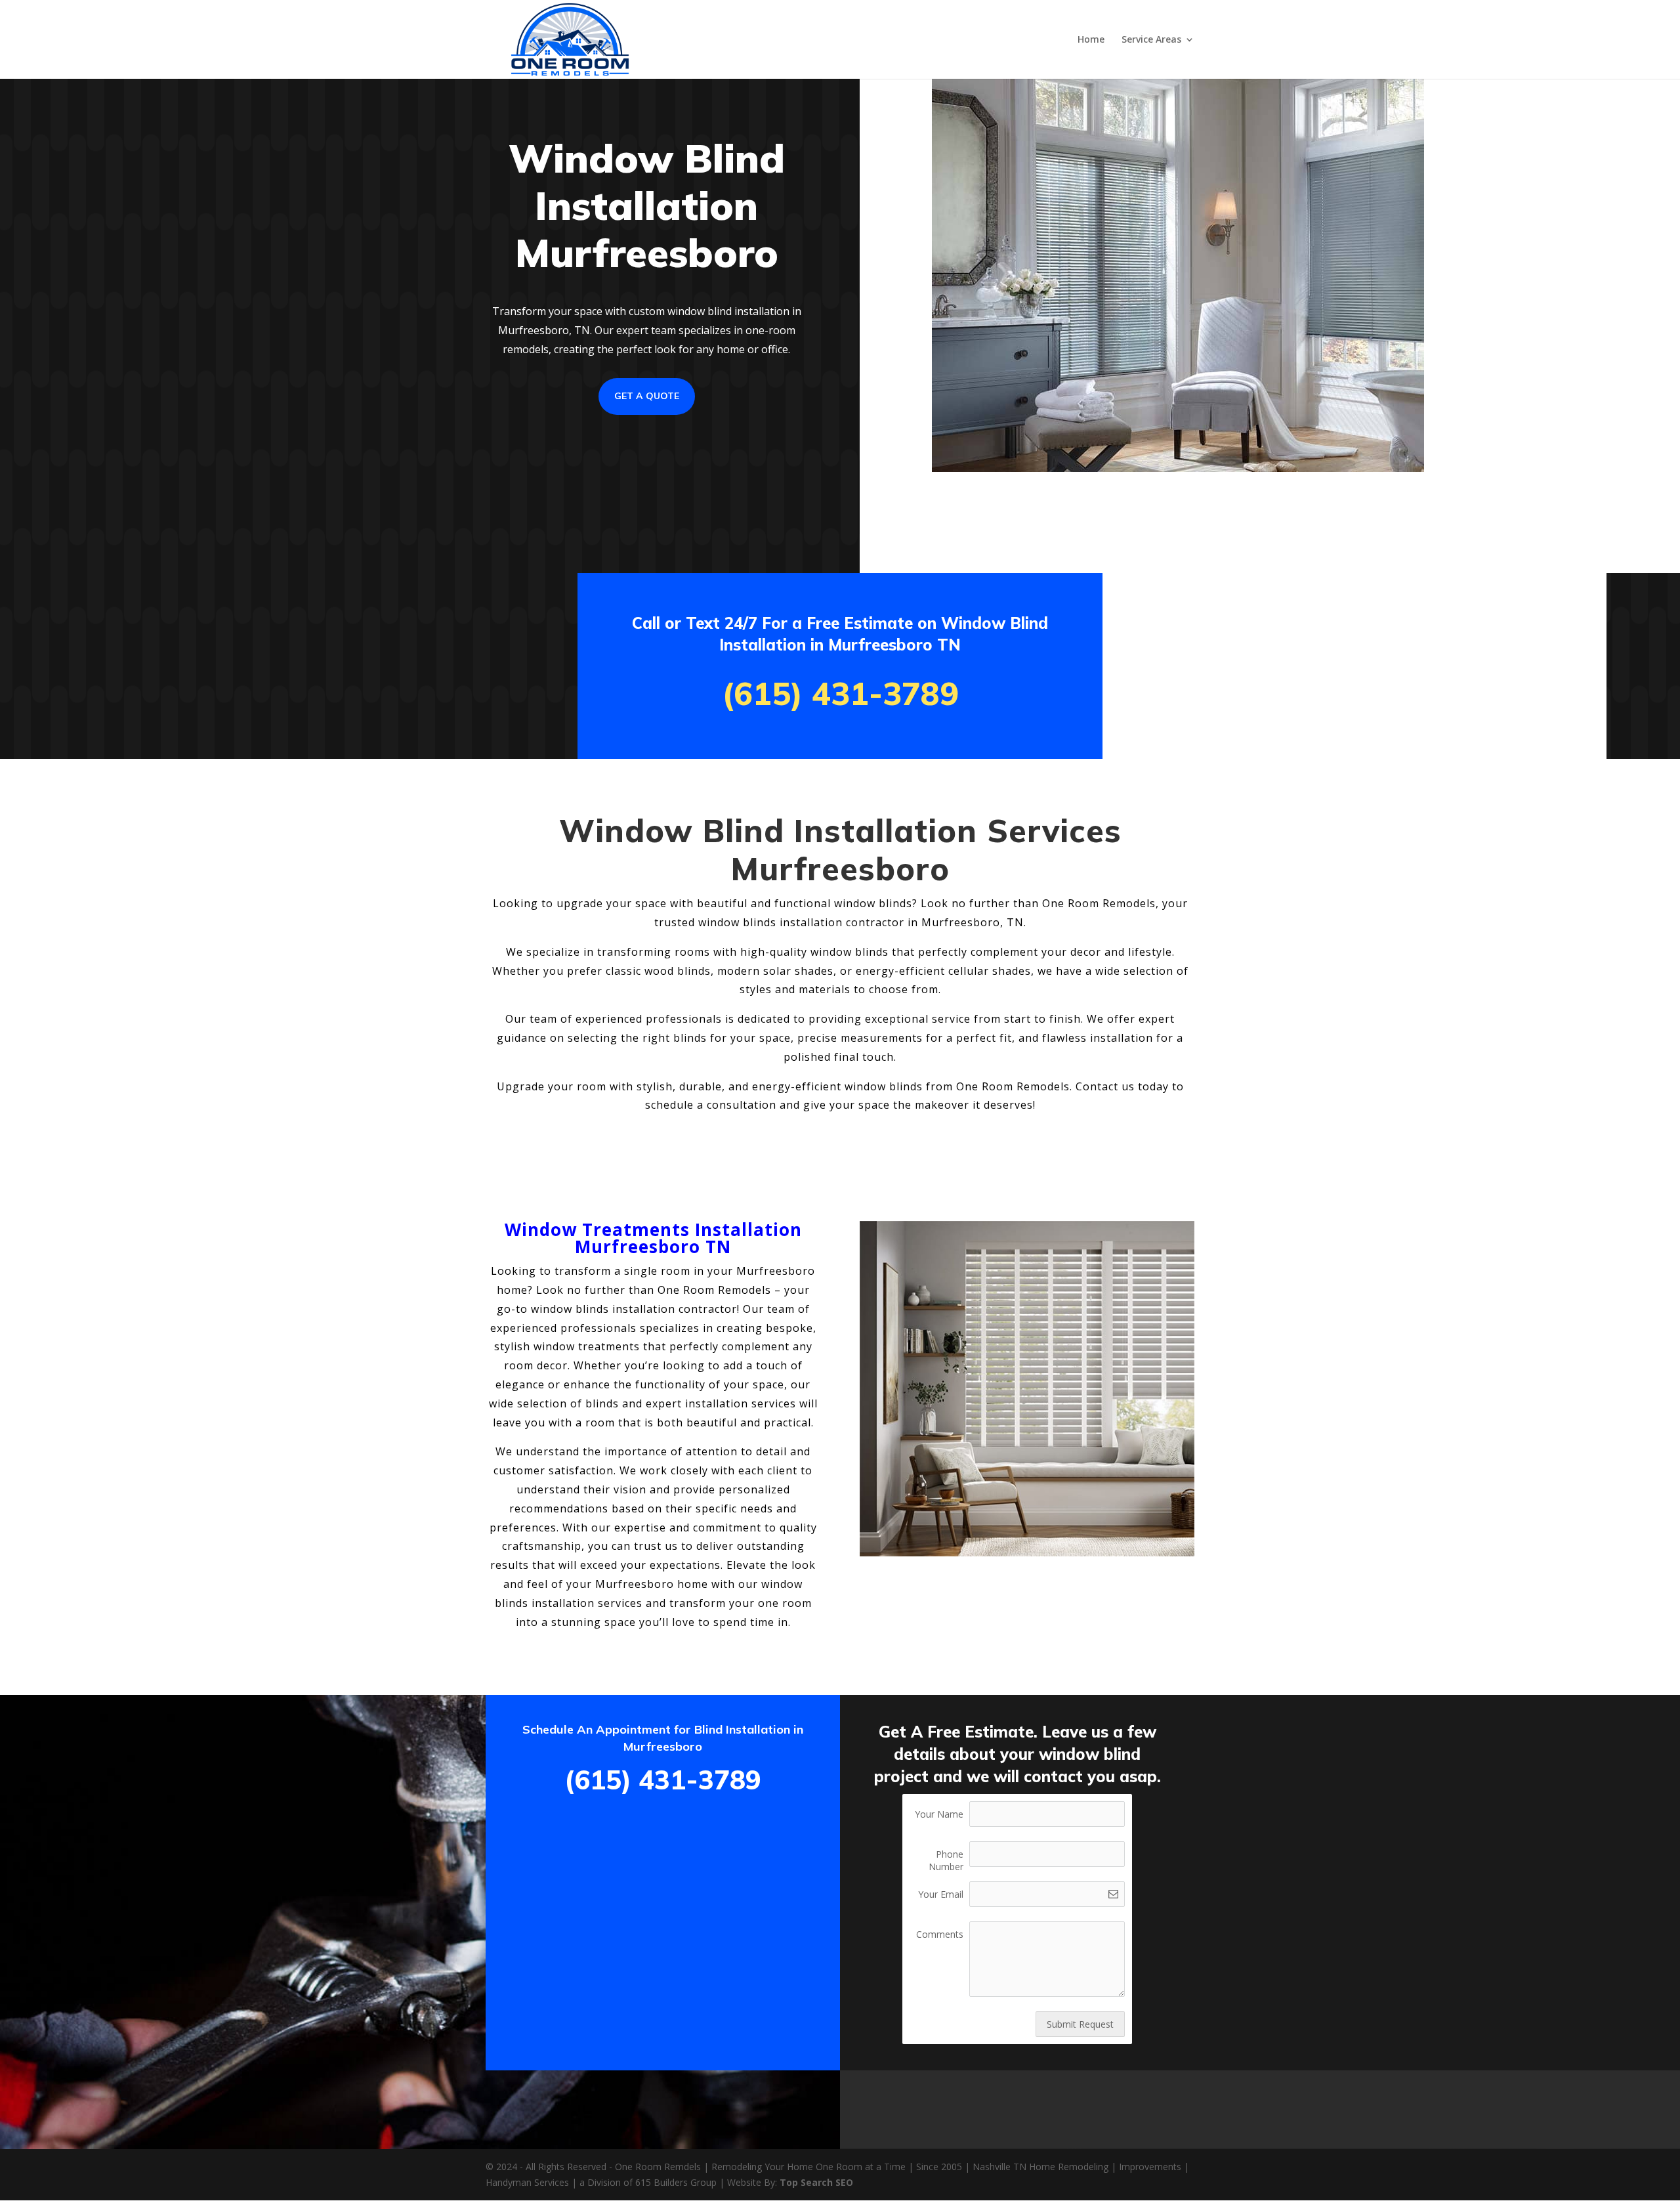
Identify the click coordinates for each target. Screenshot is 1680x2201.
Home (1091, 40)
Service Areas (1151, 40)
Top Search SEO (816, 2182)
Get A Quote (647, 396)
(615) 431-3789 (840, 693)
